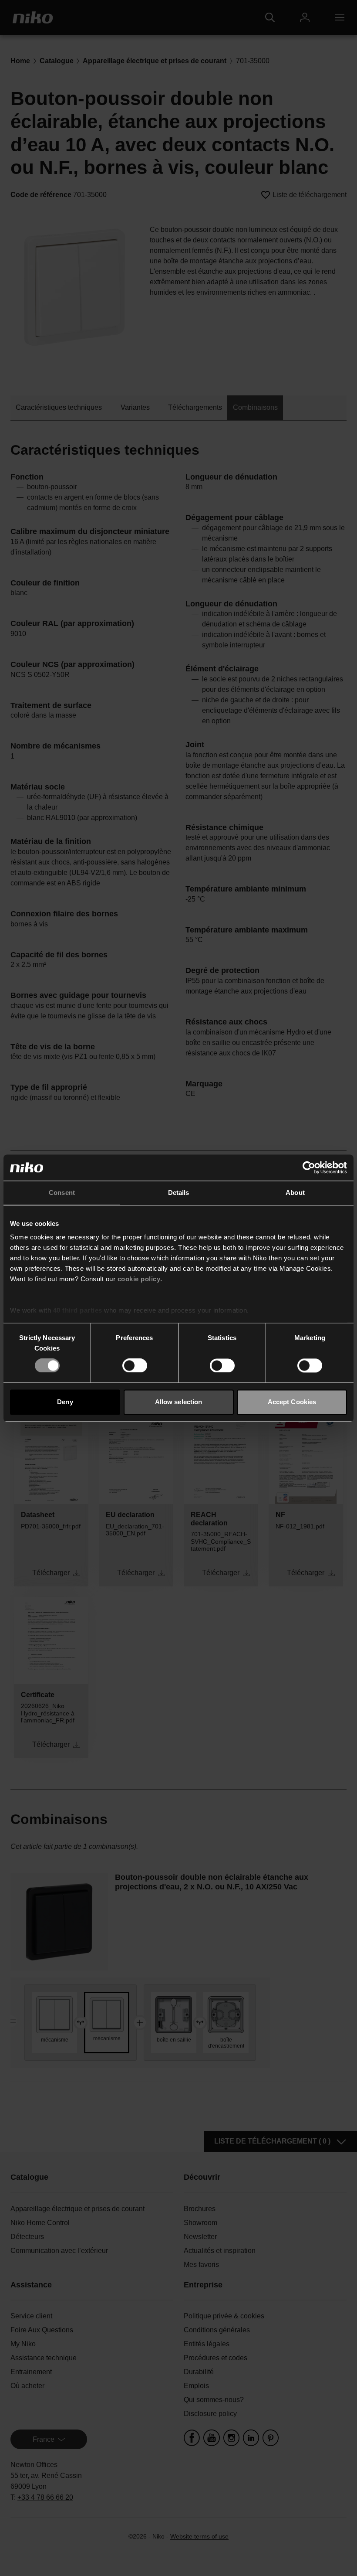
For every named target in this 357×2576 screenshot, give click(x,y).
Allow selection (179, 1402)
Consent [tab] (62, 1193)
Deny (65, 1402)
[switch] (135, 1366)
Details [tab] (179, 1193)
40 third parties (78, 1310)
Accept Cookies (292, 1402)
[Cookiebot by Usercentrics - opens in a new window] (309, 1167)
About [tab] (295, 1193)
